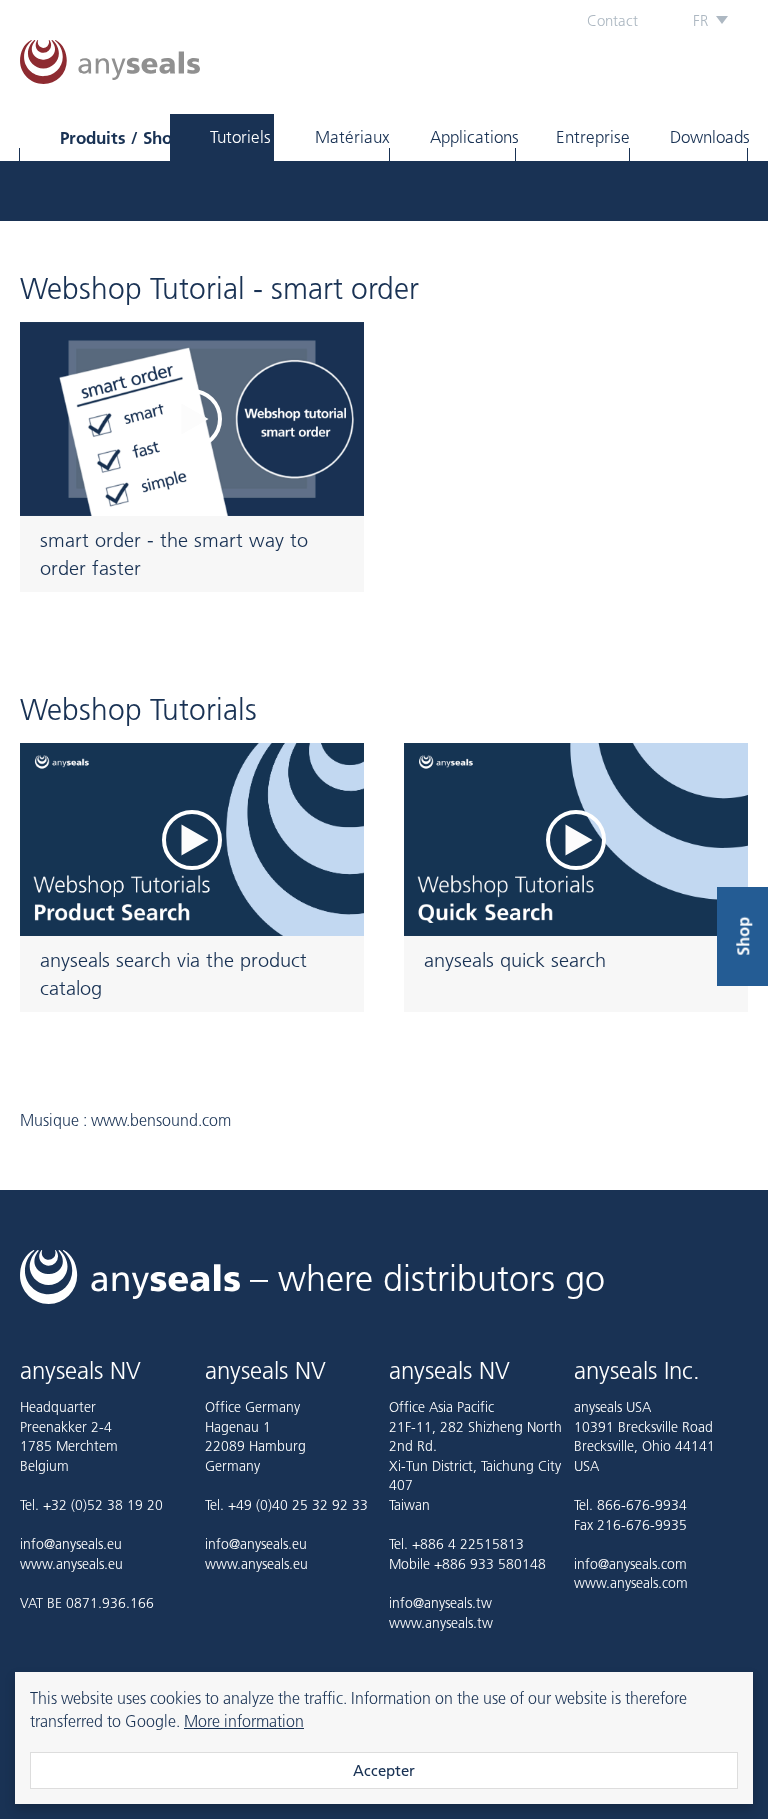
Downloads (709, 137)
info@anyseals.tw (440, 1603)
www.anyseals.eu (71, 1564)
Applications (472, 137)
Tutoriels (240, 137)
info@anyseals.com (630, 1564)
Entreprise (593, 137)
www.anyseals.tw (441, 1623)
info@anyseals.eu (71, 1544)
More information (244, 1721)
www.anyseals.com (631, 1583)
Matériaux (352, 137)
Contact (612, 20)
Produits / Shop (114, 137)
